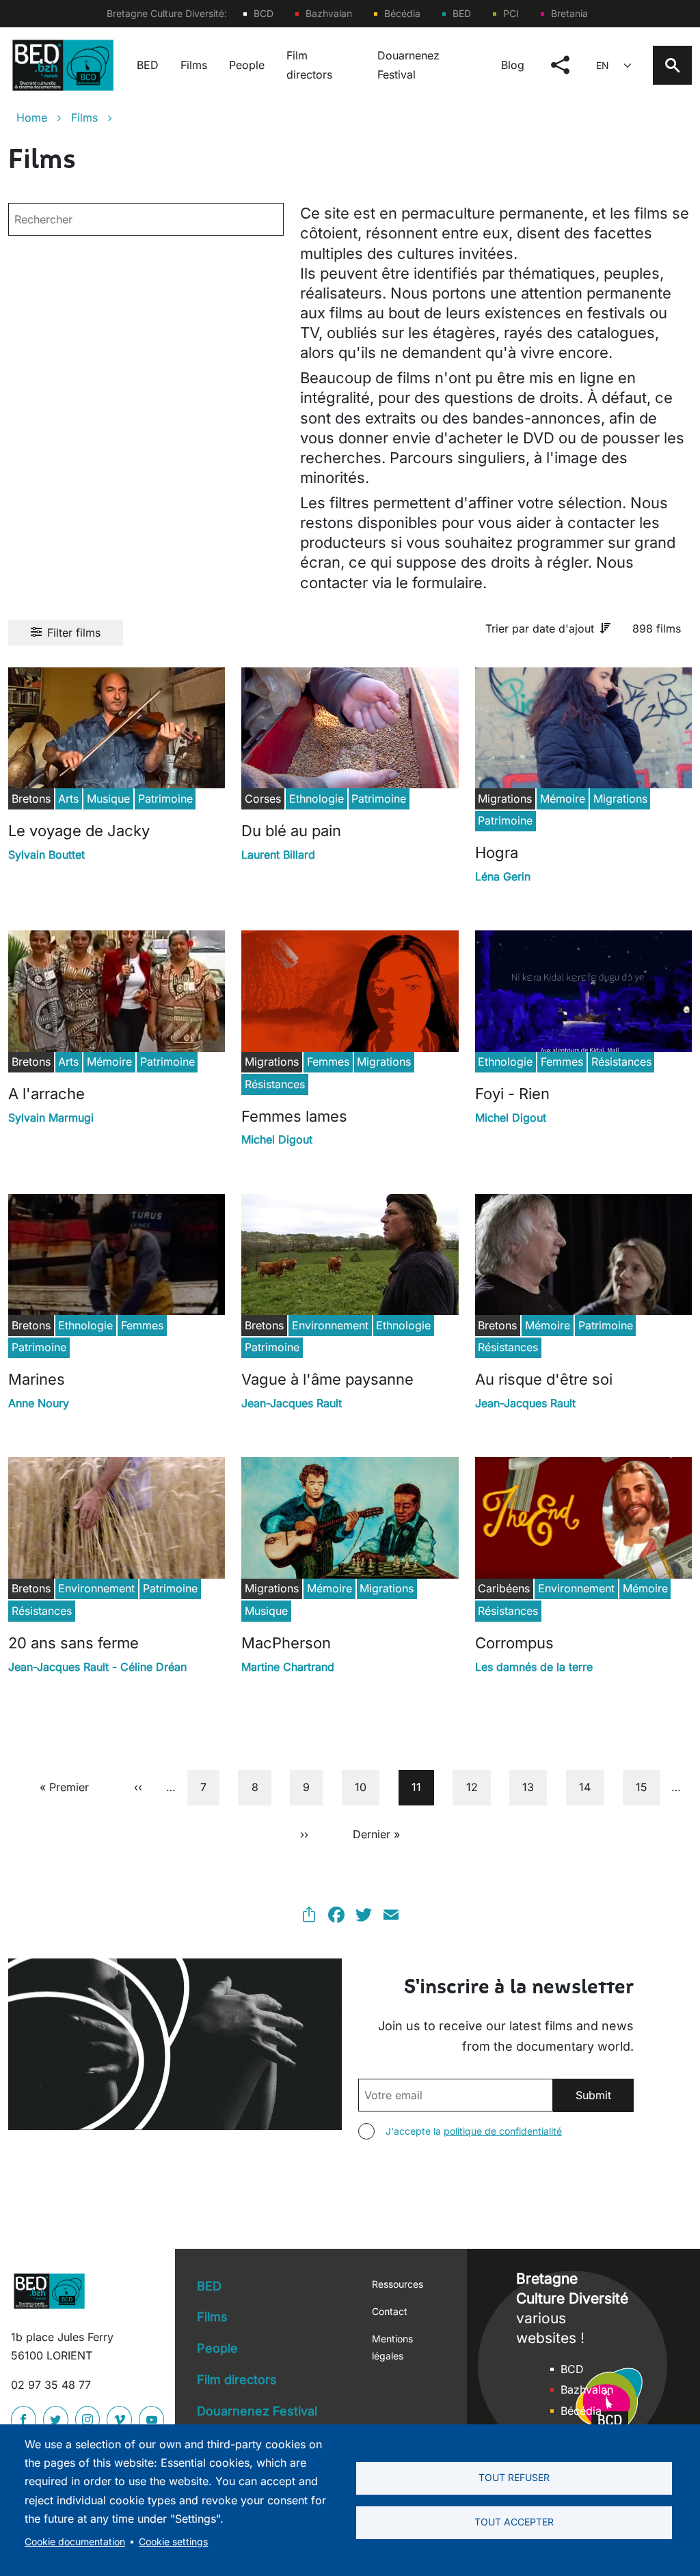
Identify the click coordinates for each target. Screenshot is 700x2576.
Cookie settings (173, 2542)
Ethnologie (317, 799)
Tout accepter (514, 2522)
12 (478, 1787)
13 (534, 1787)
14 (591, 1787)
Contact (390, 2311)
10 (367, 1787)
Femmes (328, 1062)
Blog (513, 65)
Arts (68, 799)
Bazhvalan (329, 13)
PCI (511, 13)
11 (422, 1787)
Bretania (569, 13)
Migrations (620, 799)
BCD (264, 13)
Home (32, 117)
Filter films (74, 633)
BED (462, 13)
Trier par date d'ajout (540, 628)
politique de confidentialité (503, 2131)
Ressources (398, 2284)
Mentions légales (392, 2347)
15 (648, 1787)
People (247, 65)
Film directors (309, 65)
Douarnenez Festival (408, 65)
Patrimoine (165, 799)
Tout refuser (514, 2478)
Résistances (275, 1084)
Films (194, 65)
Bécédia (402, 13)
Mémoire (563, 799)
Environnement (330, 1325)
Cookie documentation (75, 2542)
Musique (108, 799)
